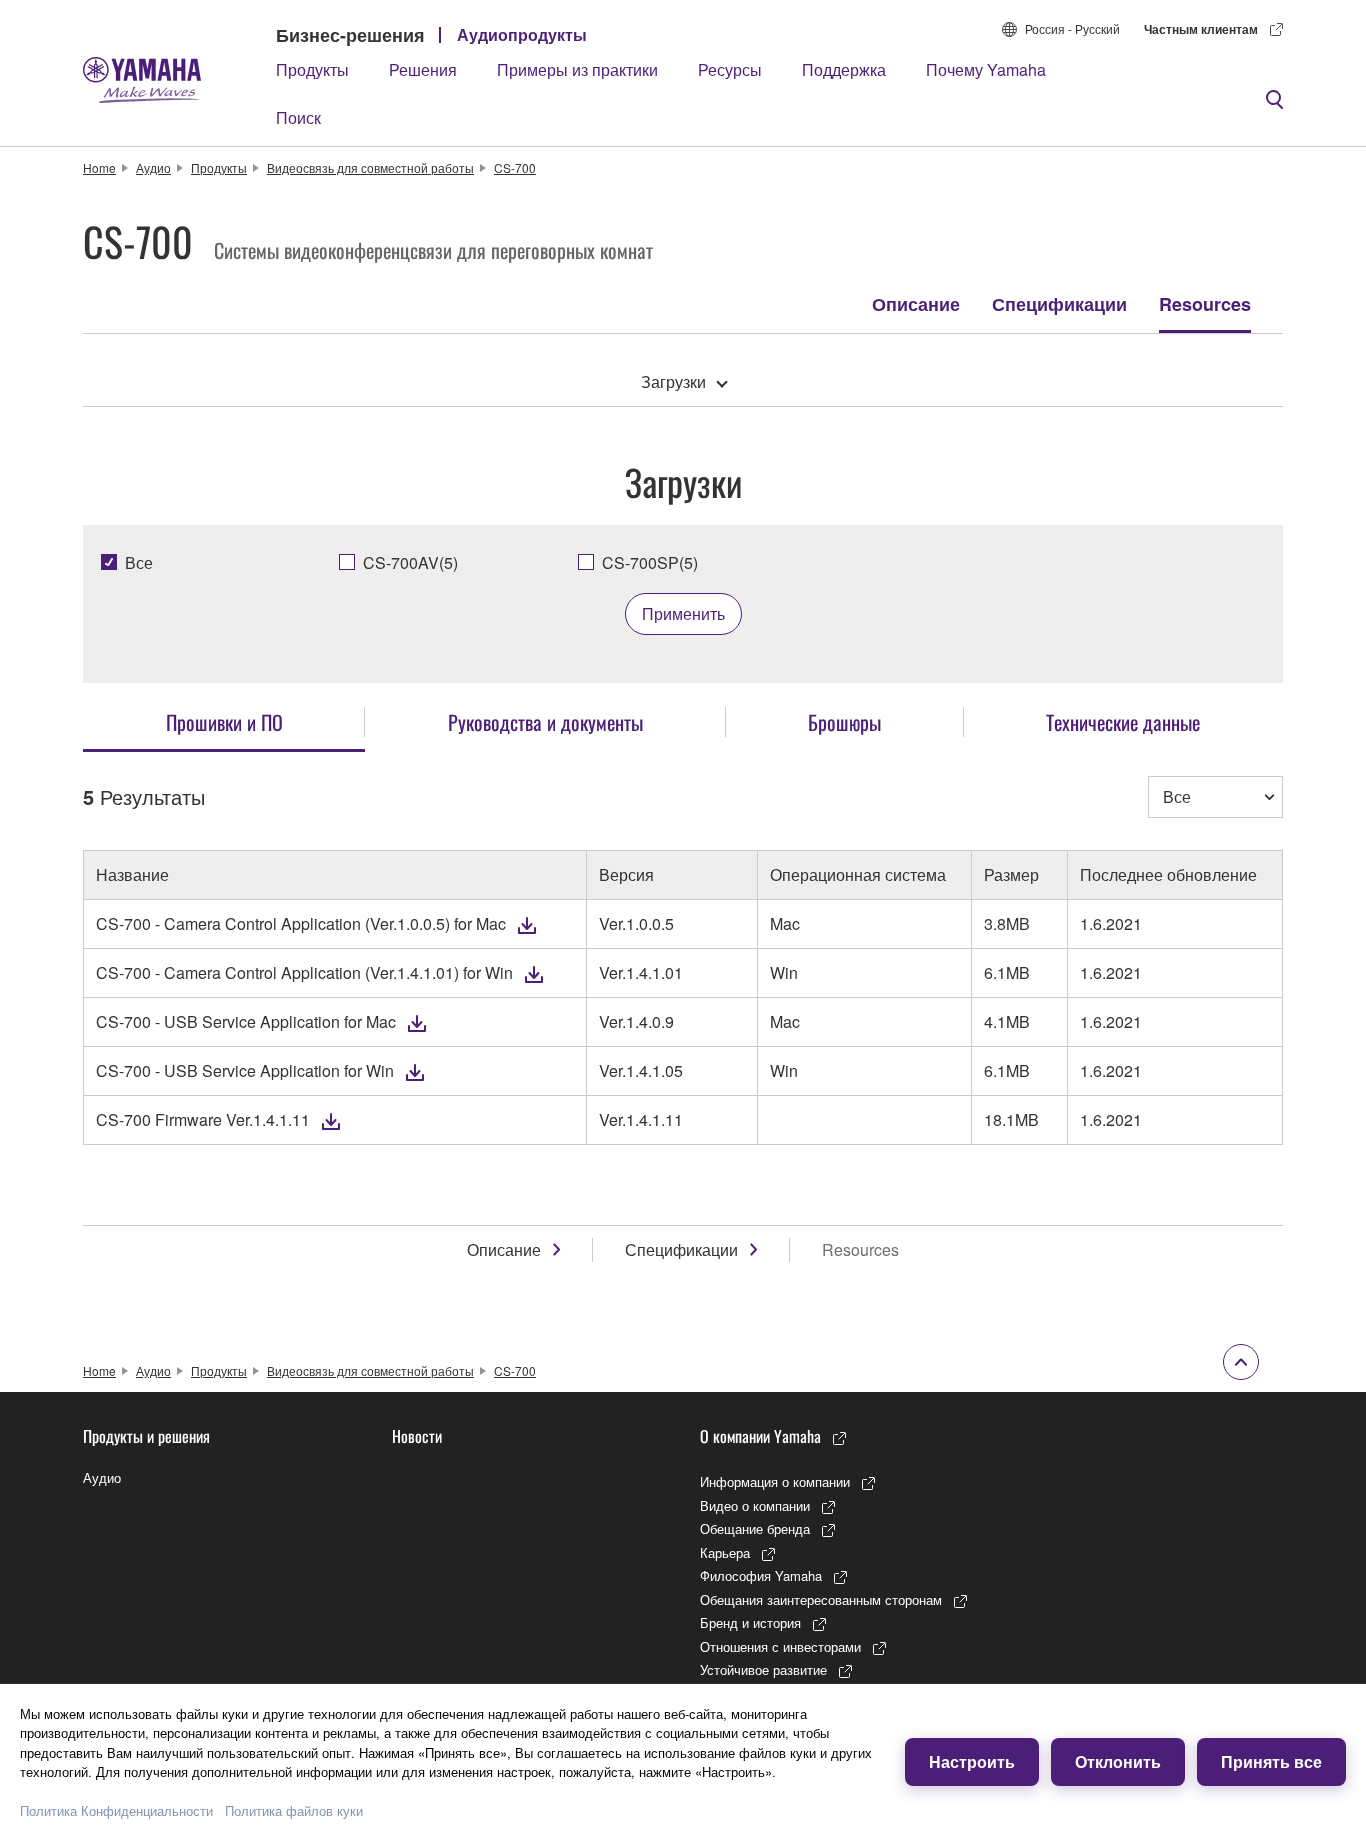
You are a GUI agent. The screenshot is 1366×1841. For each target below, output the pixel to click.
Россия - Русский (1072, 28)
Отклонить (1118, 1761)
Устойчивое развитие (763, 1669)
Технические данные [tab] (1123, 722)
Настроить (972, 1761)
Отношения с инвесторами (780, 1646)
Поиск (298, 117)
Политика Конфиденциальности (116, 1810)
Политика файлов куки (294, 1810)
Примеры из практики (577, 69)
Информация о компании (775, 1481)
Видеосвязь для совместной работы (370, 167)
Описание (916, 304)
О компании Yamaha (760, 1436)
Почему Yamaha (986, 69)
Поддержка (844, 69)
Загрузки (673, 381)
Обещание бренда (755, 1528)
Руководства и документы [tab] (545, 722)
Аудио (153, 167)
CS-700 (515, 167)
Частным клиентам (1201, 29)
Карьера (725, 1552)
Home (99, 167)
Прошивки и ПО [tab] (224, 722)
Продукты (312, 69)
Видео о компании (755, 1505)
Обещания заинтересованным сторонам (821, 1599)
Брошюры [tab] (844, 722)
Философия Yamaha (761, 1575)
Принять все (1271, 1761)
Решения (423, 69)
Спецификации (1059, 304)
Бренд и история (750, 1622)
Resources (1205, 304)
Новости (417, 1436)
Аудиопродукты (522, 34)
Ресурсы (730, 69)
